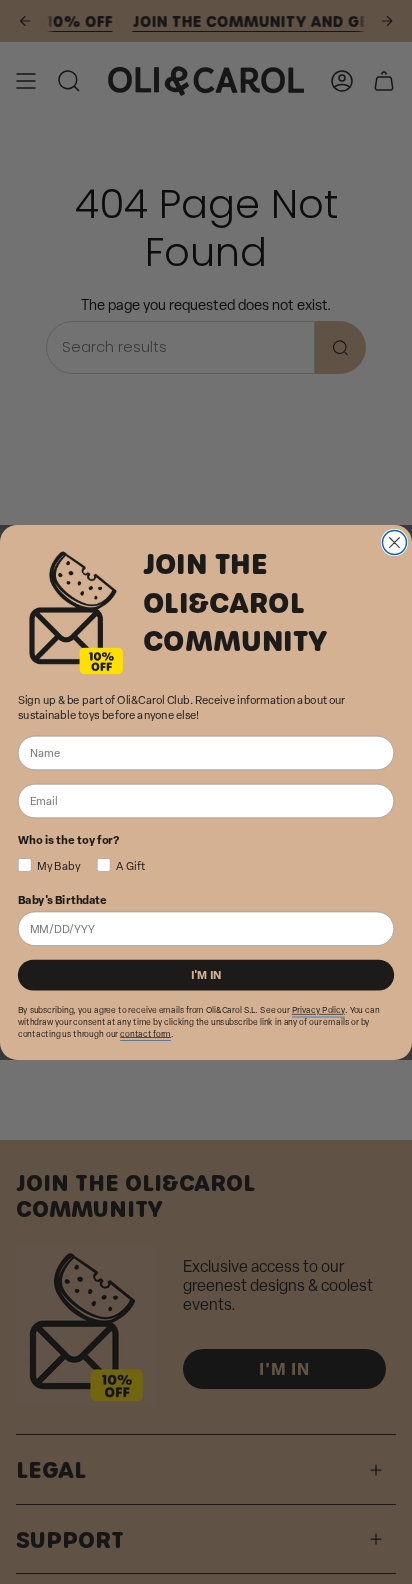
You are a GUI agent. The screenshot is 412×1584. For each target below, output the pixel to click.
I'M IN (206, 974)
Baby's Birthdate (62, 899)
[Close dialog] (394, 542)
